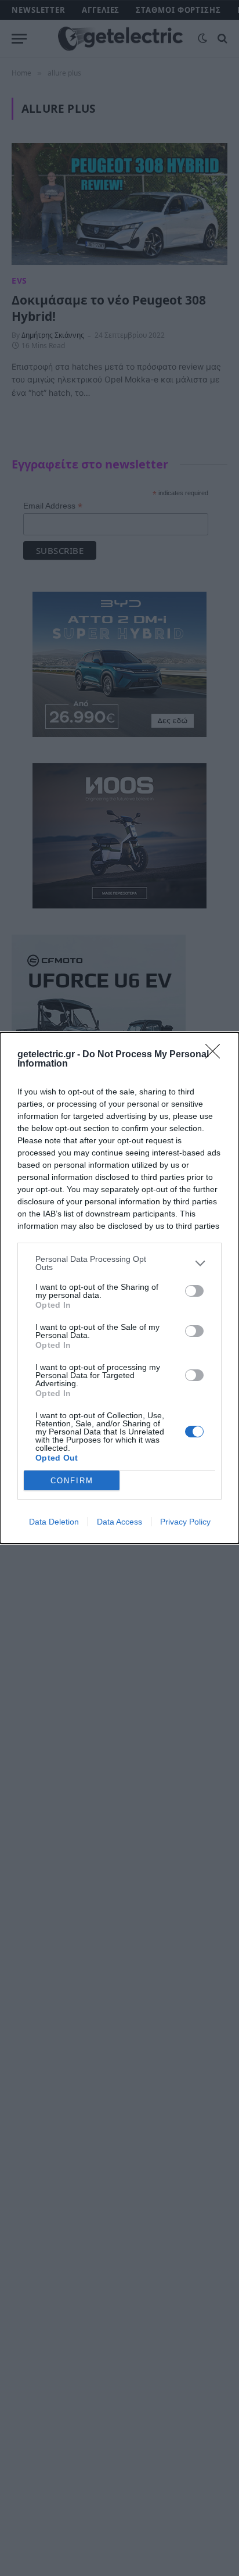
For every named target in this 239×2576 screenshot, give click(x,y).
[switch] (194, 1291)
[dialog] (119, 1288)
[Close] (216, 1055)
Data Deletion (54, 1522)
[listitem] (119, 1263)
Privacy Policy (185, 1522)
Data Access (119, 1522)
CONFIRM (72, 1481)
